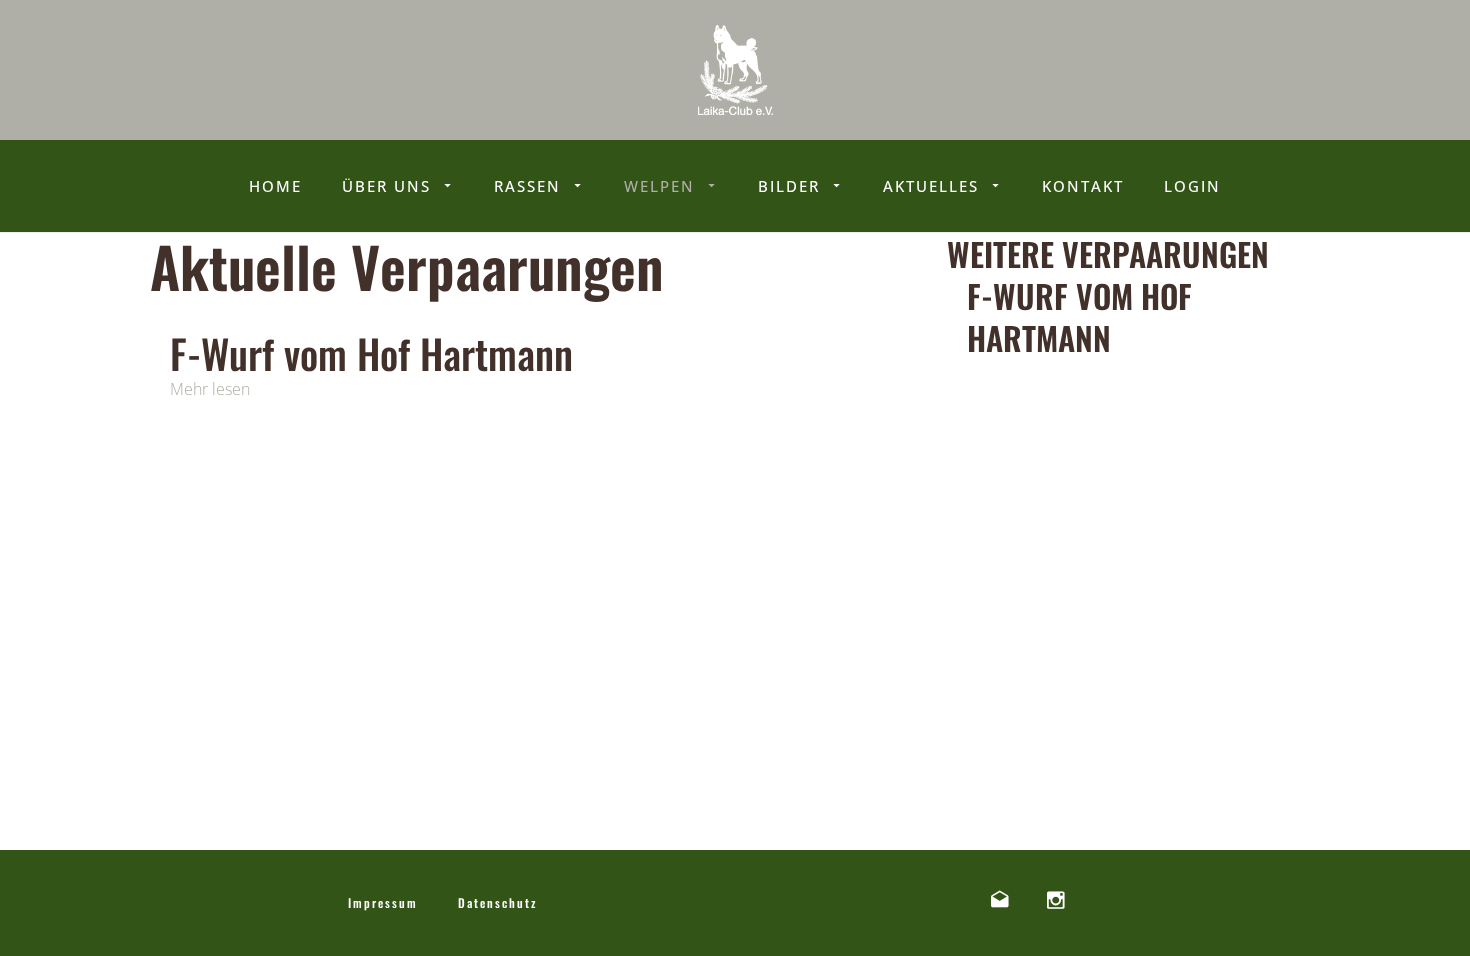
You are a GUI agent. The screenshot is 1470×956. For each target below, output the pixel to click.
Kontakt (1083, 186)
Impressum (383, 902)
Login (1192, 186)
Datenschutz (497, 902)
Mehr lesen (210, 389)
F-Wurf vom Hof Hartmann (371, 353)
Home (275, 186)
